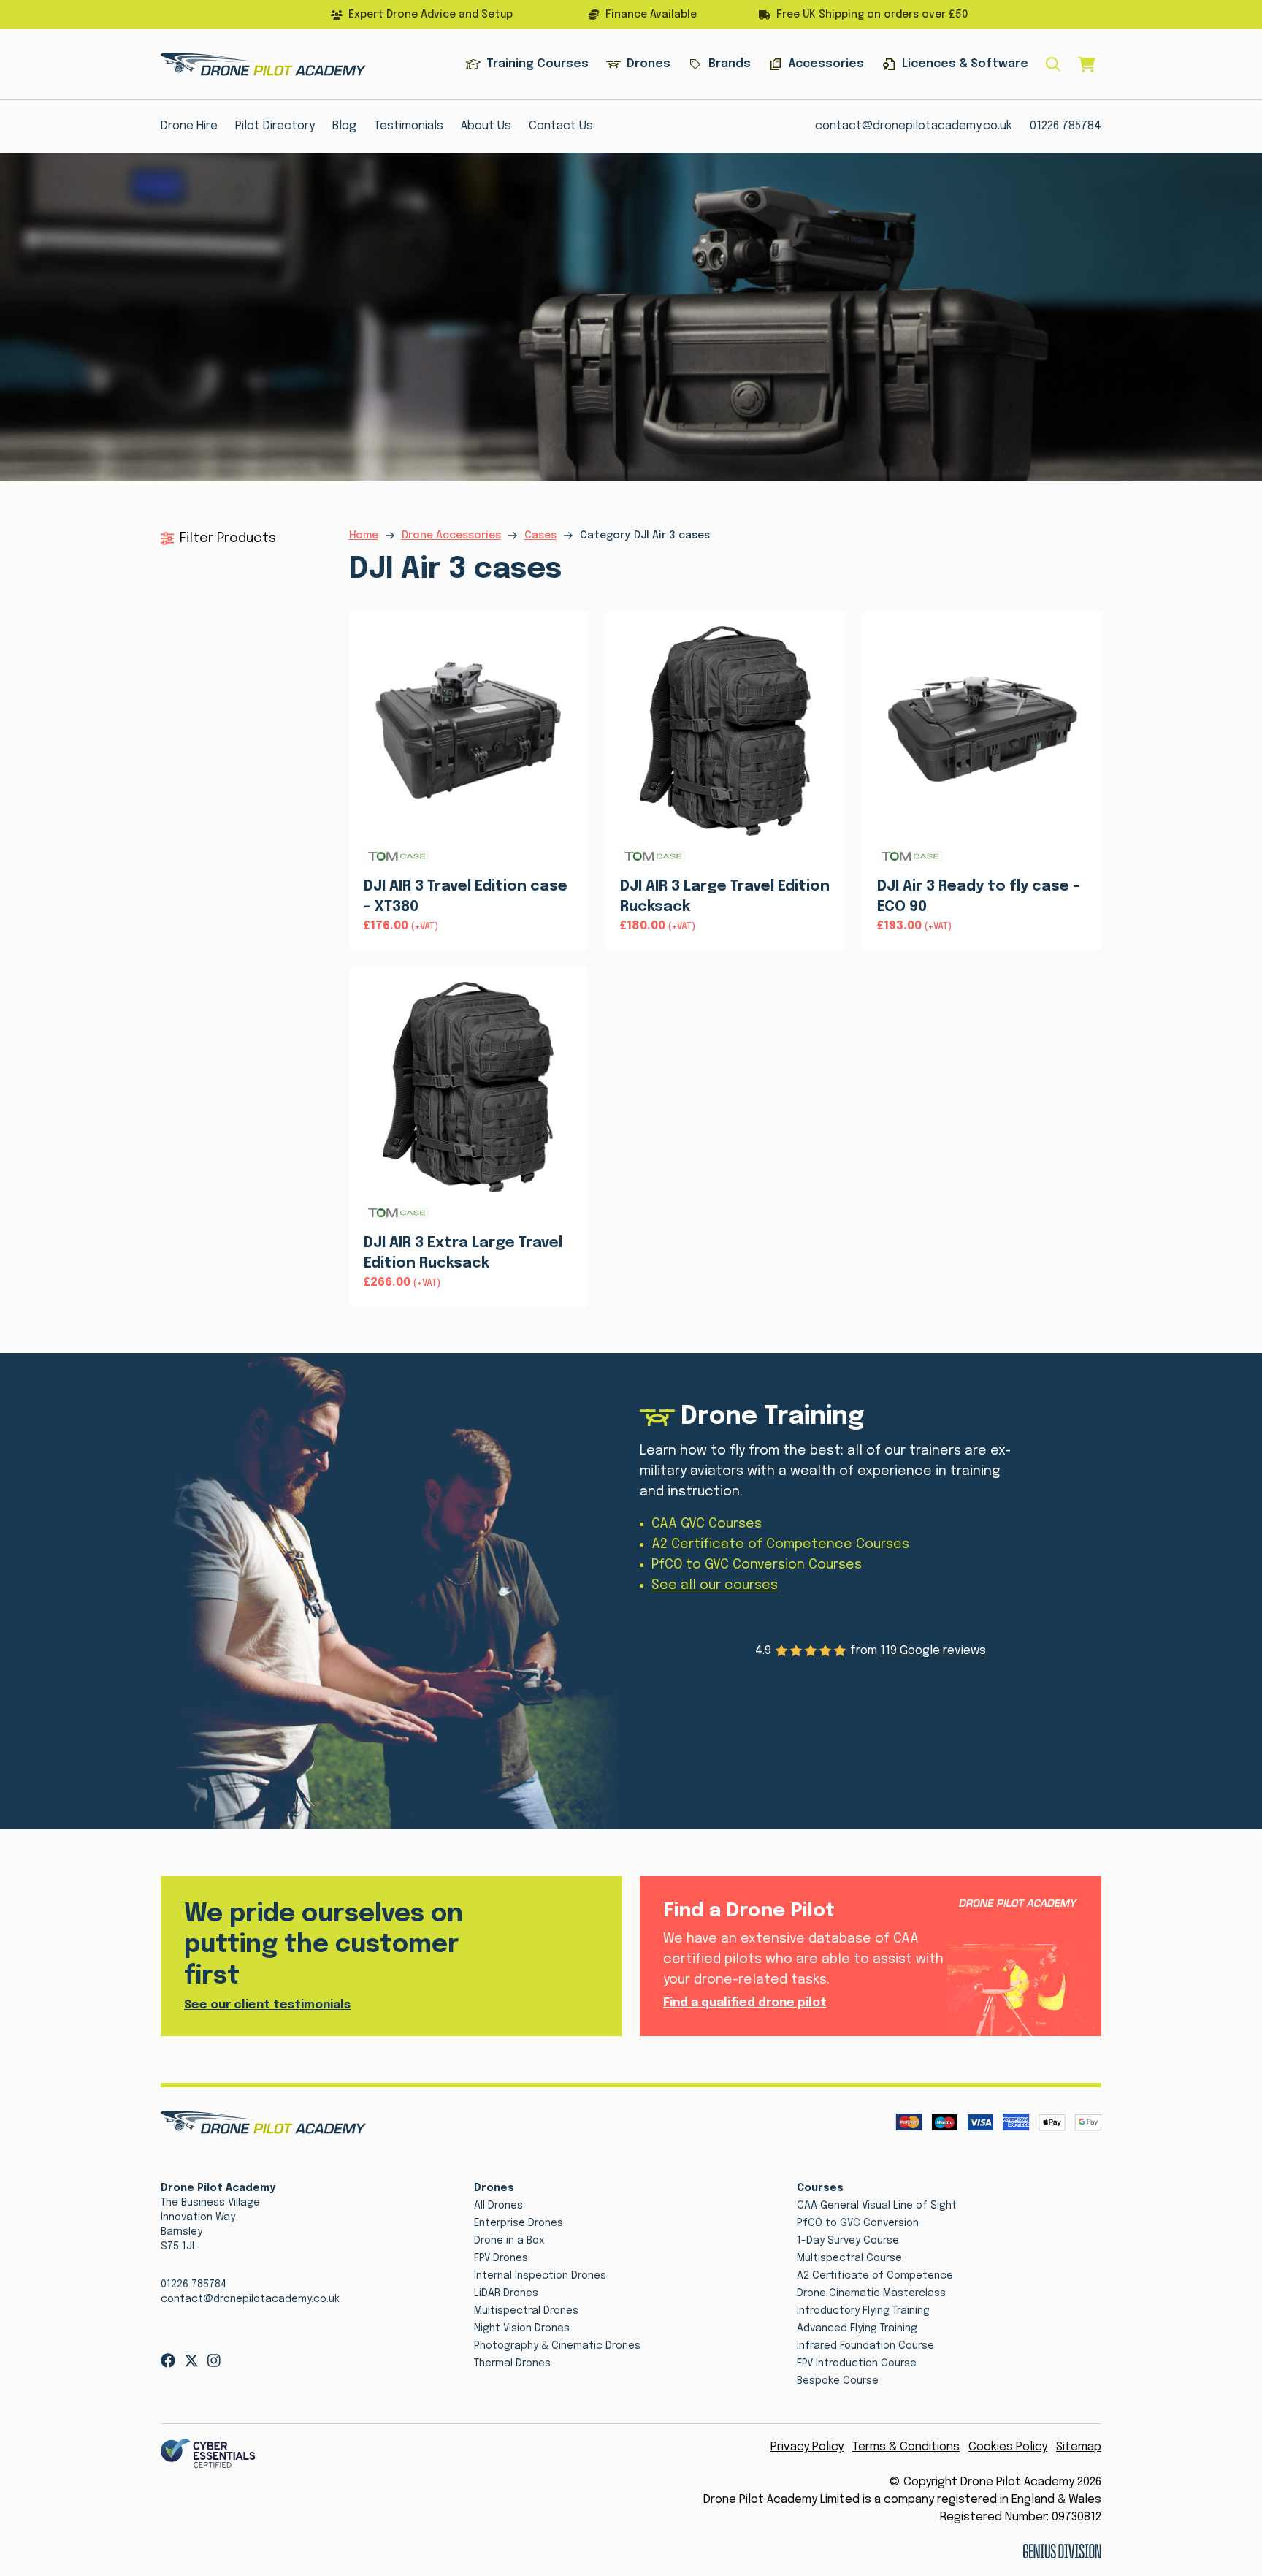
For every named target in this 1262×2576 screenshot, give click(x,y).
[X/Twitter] (191, 2360)
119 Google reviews (933, 1651)
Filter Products (228, 538)
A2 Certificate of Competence (875, 2276)
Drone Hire (189, 126)
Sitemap (1079, 2447)
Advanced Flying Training (857, 2328)
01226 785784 (1066, 126)
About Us (486, 126)
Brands (730, 64)
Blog (344, 126)
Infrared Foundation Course (865, 2346)
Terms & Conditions (906, 2447)
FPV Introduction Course (857, 2363)
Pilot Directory (275, 126)
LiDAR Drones (506, 2293)
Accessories (826, 64)
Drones (649, 64)
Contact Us (561, 126)
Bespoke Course (838, 2381)
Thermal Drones (512, 2363)
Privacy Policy (807, 2447)
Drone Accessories (451, 536)
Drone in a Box (509, 2241)
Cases (540, 536)
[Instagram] (214, 2360)
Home (364, 536)
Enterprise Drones (519, 2223)
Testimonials (409, 126)
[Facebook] (168, 2360)
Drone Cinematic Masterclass (871, 2293)
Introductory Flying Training (863, 2311)
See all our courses (715, 1585)
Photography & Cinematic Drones (557, 2346)
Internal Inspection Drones (540, 2276)
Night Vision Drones (522, 2328)
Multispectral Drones (526, 2311)
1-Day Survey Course (848, 2241)
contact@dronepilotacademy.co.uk (914, 126)
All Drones (498, 2206)
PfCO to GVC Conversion (858, 2223)
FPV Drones (501, 2258)
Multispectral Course (849, 2258)
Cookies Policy (1008, 2447)
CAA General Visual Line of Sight (877, 2206)
